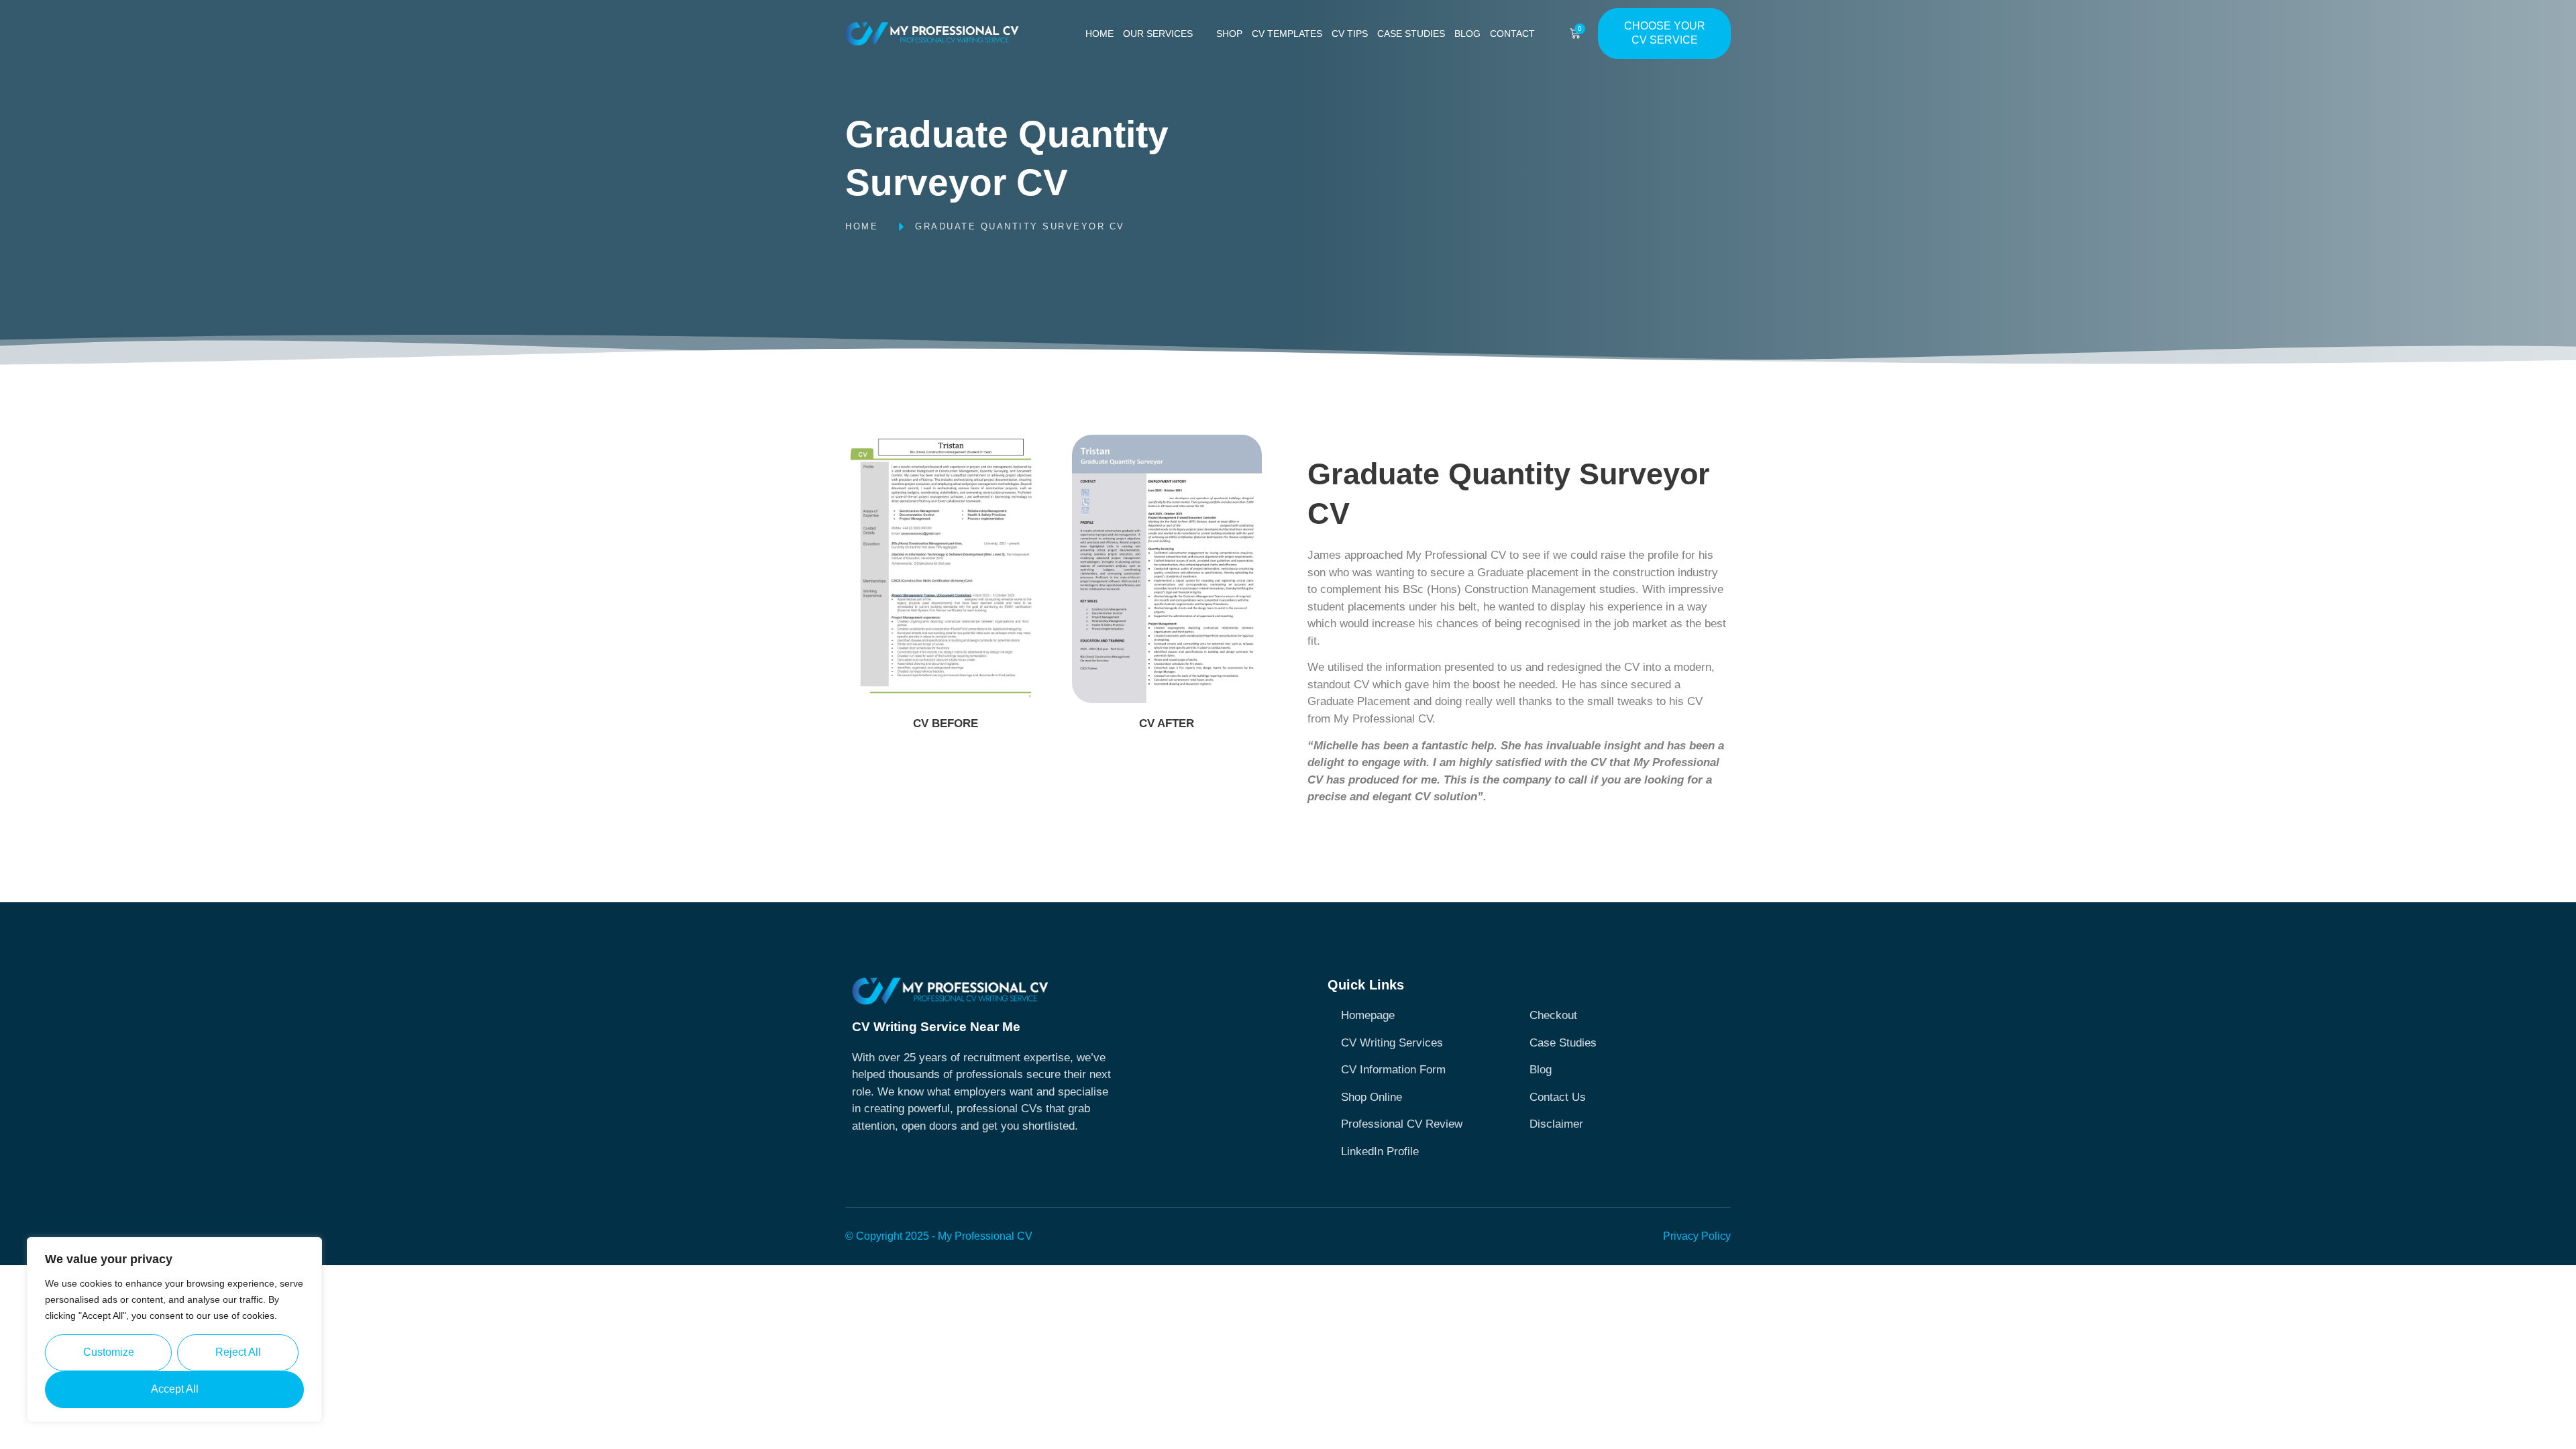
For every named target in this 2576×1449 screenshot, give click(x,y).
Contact (1512, 34)
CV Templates (1287, 34)
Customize (109, 1352)
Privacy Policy (1697, 1236)
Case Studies (1411, 34)
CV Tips (1350, 34)
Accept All (175, 1389)
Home (1099, 34)
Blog (1467, 34)
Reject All (238, 1352)
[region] (174, 1330)
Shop (1229, 34)
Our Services (1158, 34)
